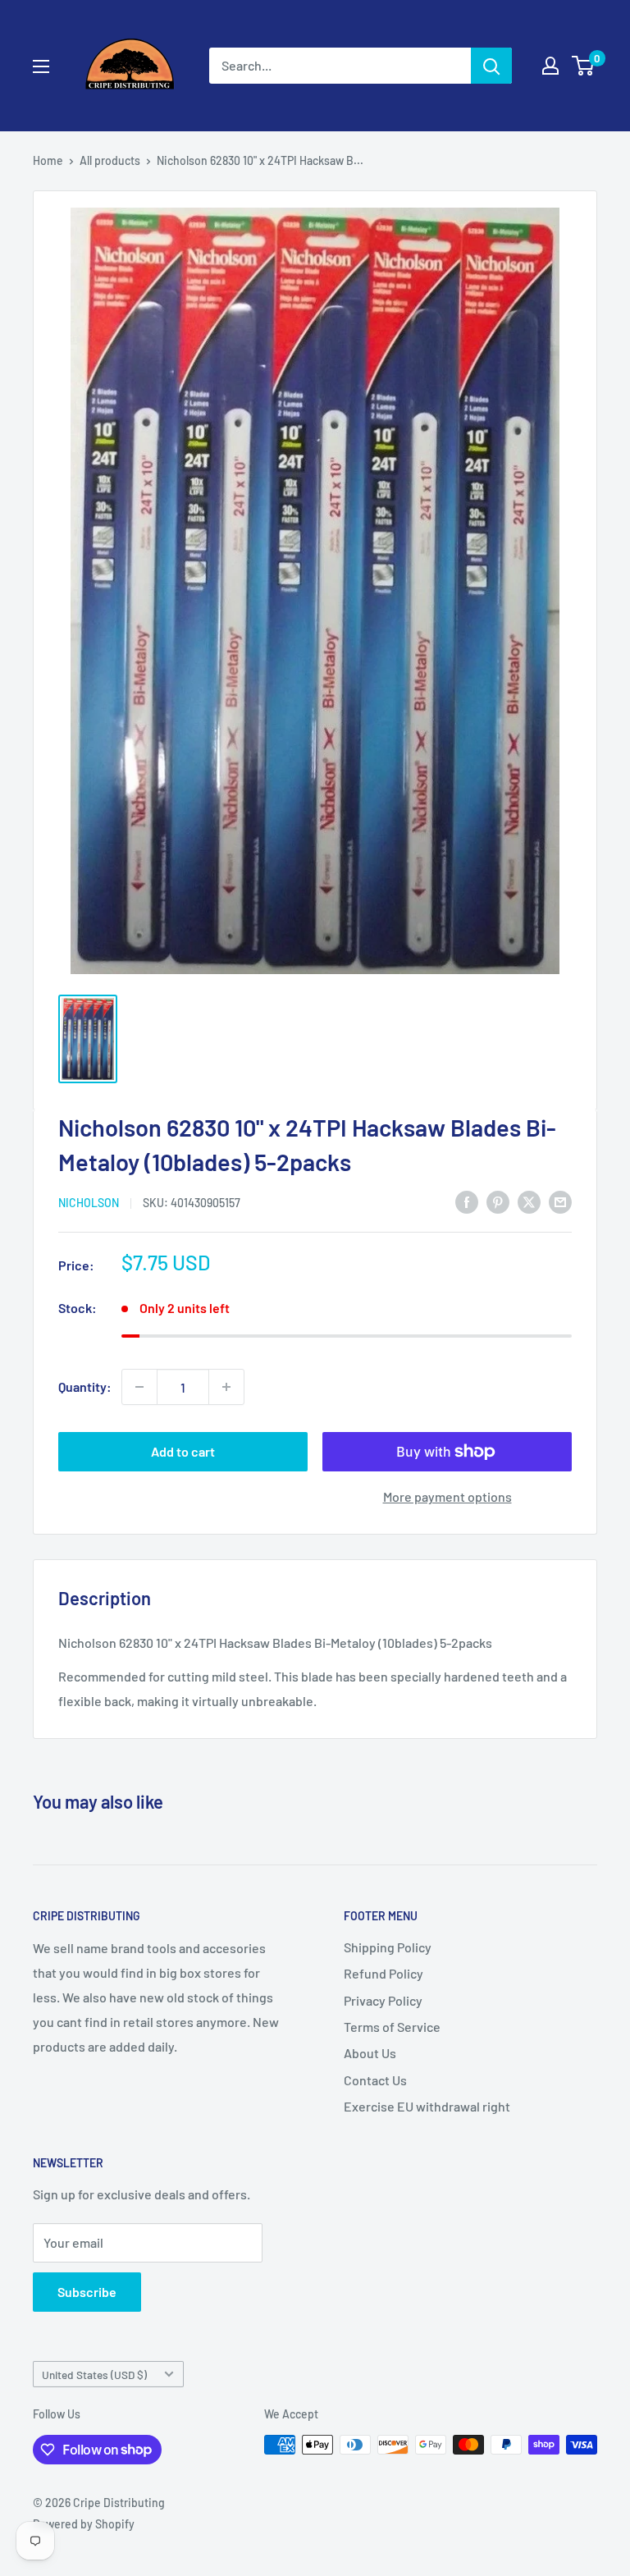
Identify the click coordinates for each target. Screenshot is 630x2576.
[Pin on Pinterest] (498, 1201)
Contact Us (375, 2080)
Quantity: (85, 1386)
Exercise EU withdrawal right (427, 2106)
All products (110, 160)
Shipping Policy (388, 1947)
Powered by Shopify (84, 2524)
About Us (370, 2053)
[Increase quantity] (226, 1387)
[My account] (550, 66)
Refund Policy (383, 1973)
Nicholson (89, 1203)
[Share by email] (560, 1201)
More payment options (447, 1496)
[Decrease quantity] (139, 1387)
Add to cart (183, 1451)
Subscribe (87, 2292)
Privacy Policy (383, 2000)
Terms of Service (392, 2027)
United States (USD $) (94, 2375)
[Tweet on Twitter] (529, 1201)
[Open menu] (41, 66)
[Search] (491, 66)
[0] (584, 66)
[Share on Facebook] (467, 1201)
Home (48, 160)
